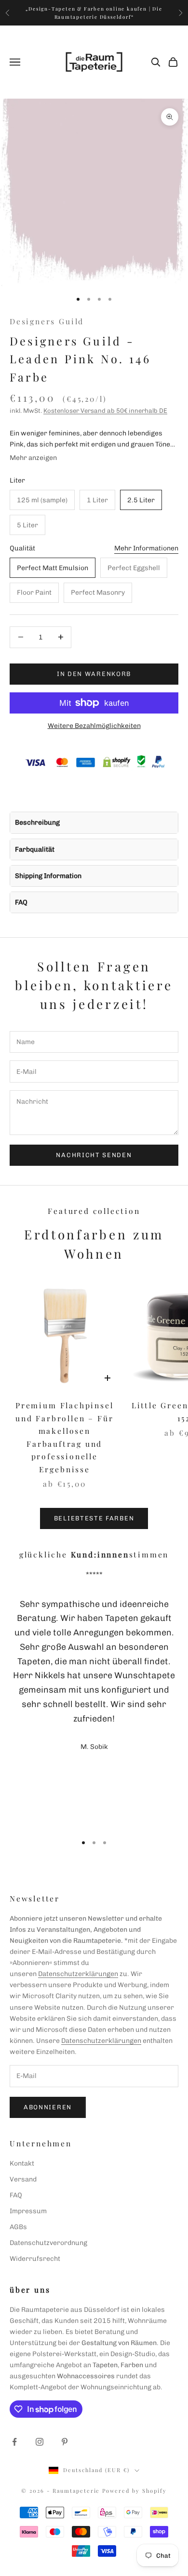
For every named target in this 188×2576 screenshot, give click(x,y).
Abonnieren (48, 2107)
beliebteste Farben (94, 1518)
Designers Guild (47, 321)
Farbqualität (35, 849)
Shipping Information (48, 876)
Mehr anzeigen (33, 458)
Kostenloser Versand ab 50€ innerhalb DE (105, 411)
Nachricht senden (94, 1155)
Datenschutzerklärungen (78, 1974)
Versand (23, 2179)
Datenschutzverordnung (48, 2243)
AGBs (18, 2227)
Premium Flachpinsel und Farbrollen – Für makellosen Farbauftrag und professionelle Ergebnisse (64, 1437)
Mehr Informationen (146, 548)
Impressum (28, 2211)
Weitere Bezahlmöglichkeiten (94, 726)
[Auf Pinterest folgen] (65, 2442)
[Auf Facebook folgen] (14, 2442)
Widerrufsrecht (35, 2259)
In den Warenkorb (94, 674)
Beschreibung (37, 823)
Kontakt (22, 2163)
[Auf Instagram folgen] (40, 2442)
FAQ (21, 902)
